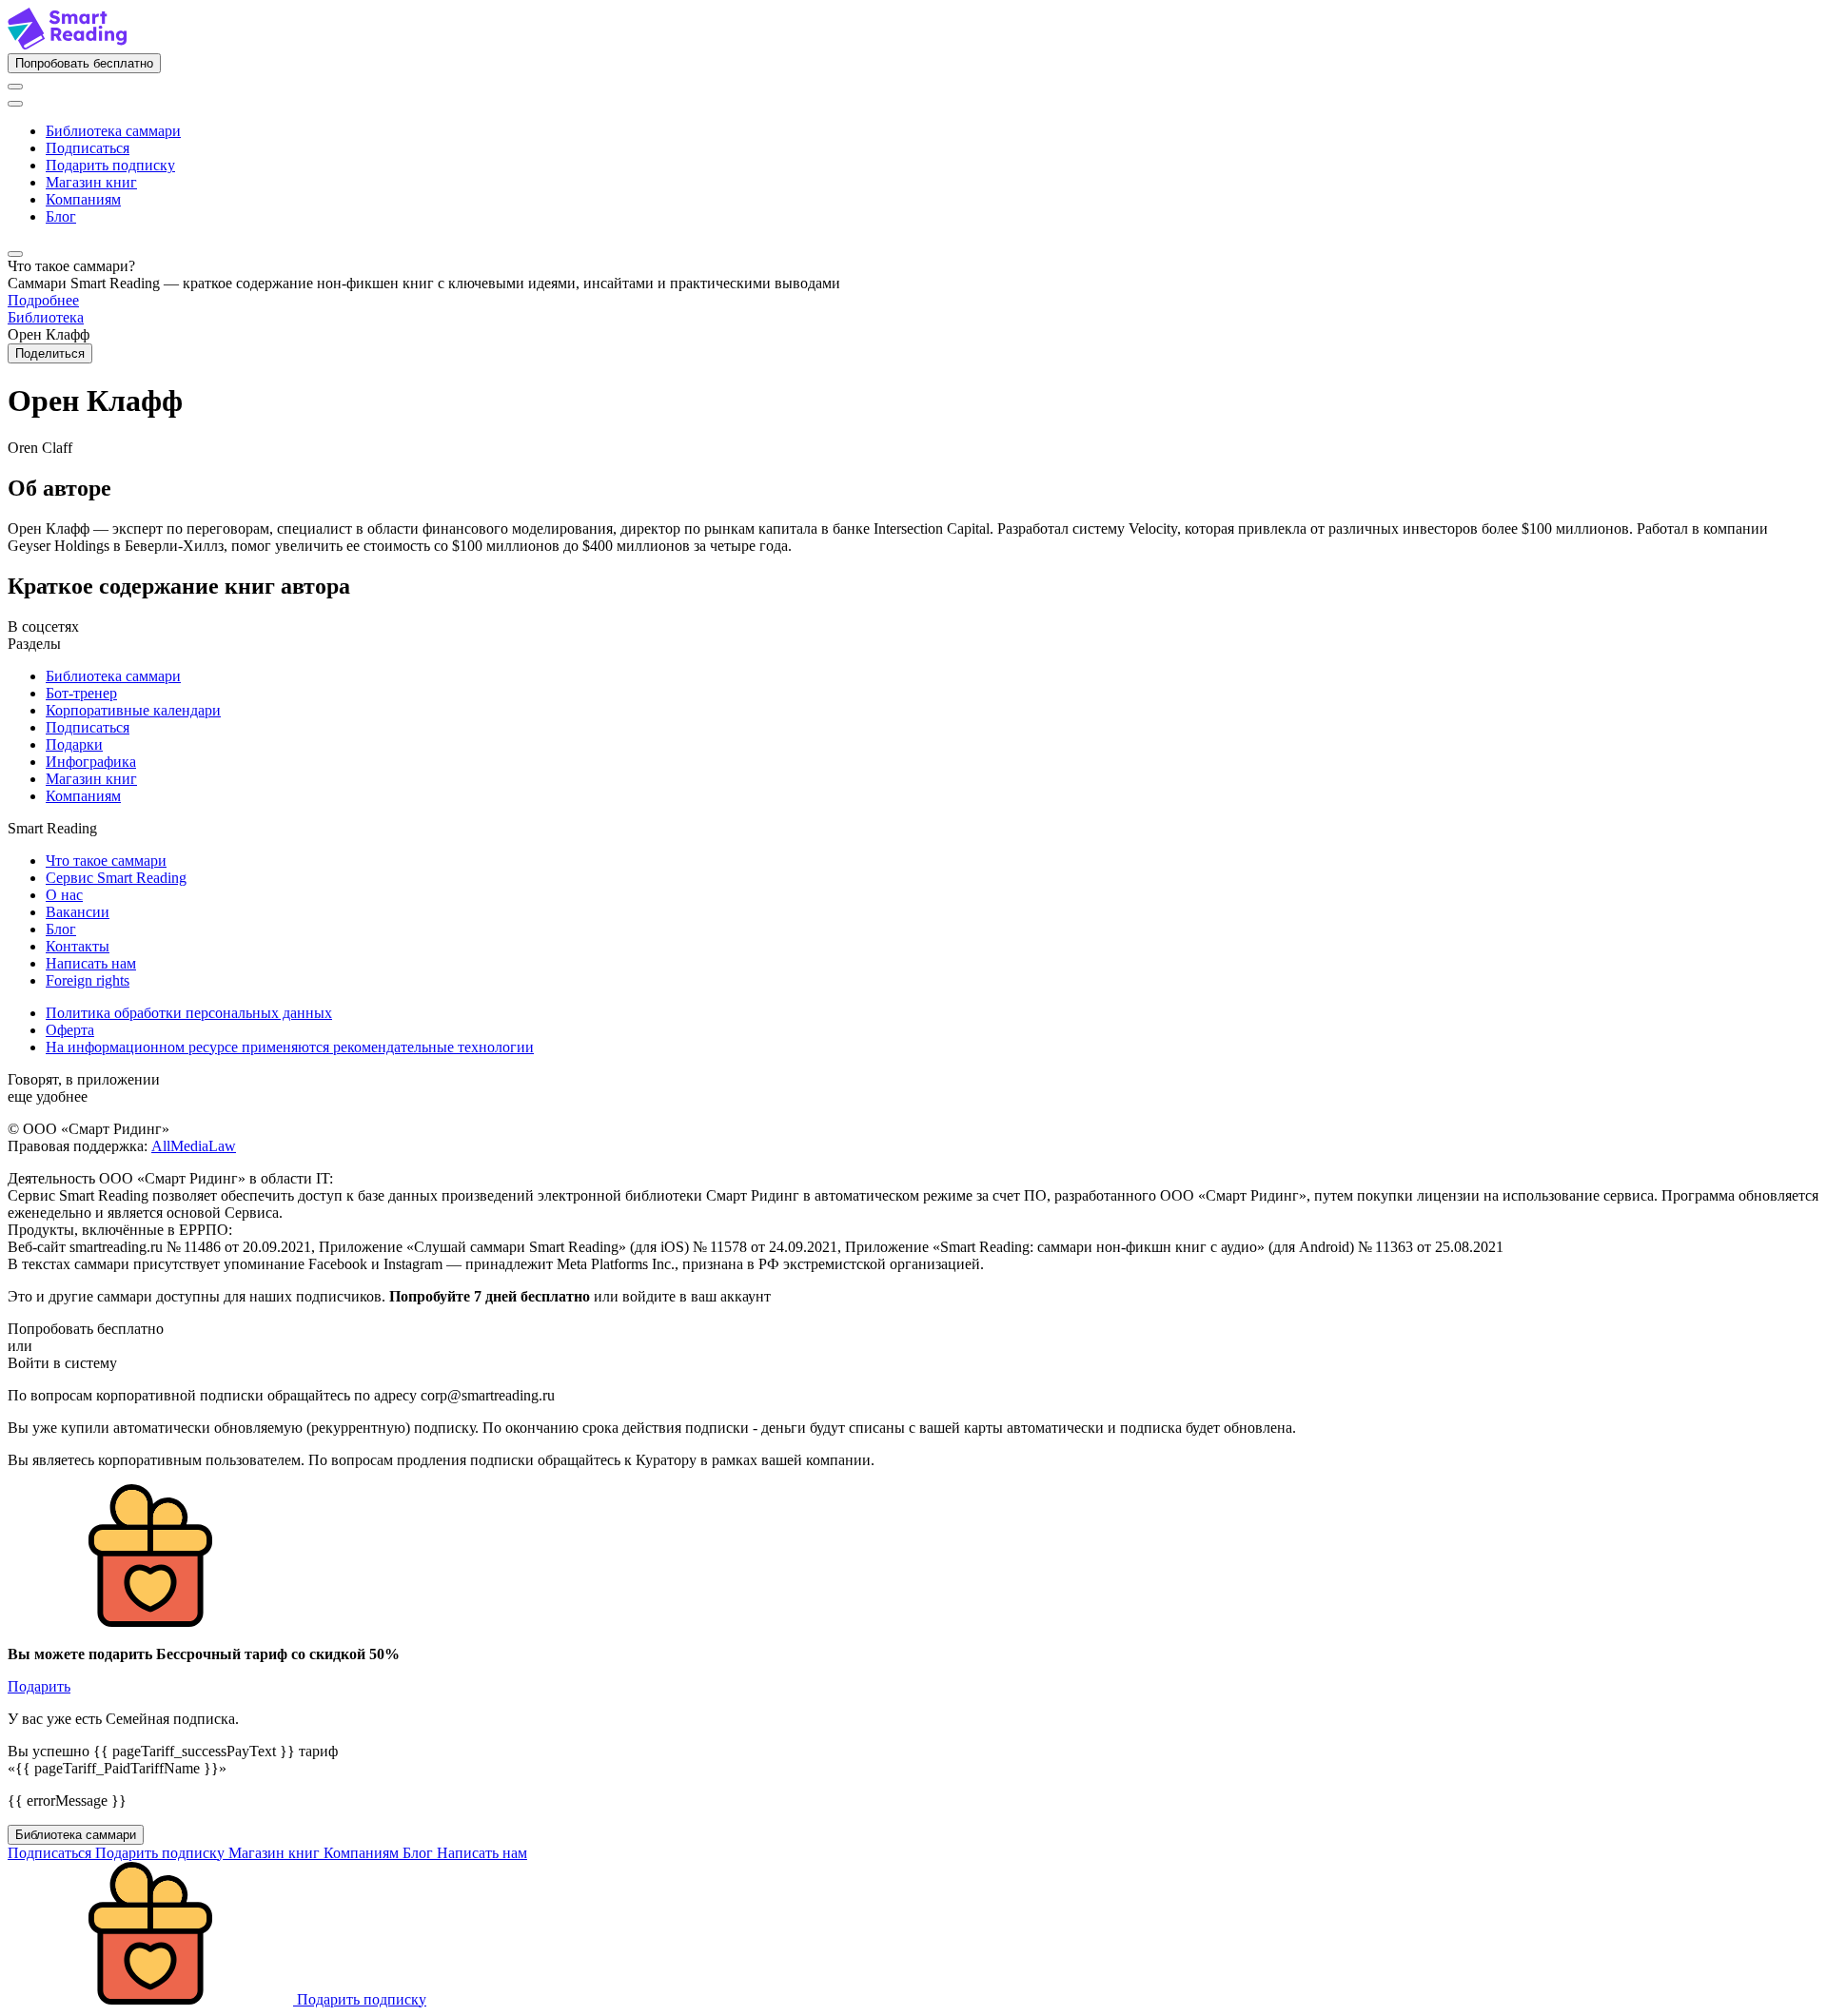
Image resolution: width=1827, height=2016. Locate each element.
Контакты (78, 946)
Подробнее (43, 300)
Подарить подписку (110, 165)
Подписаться (88, 148)
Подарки (74, 744)
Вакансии (78, 912)
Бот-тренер (81, 693)
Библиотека (46, 317)
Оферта (70, 1030)
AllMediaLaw (194, 1146)
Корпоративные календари (133, 710)
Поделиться (50, 353)
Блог (61, 216)
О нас (64, 895)
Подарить (39, 1686)
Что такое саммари (106, 861)
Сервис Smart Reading (116, 878)
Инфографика (91, 762)
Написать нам (91, 963)
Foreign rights (88, 980)
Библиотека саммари (113, 131)
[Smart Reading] (67, 44)
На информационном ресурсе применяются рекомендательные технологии (290, 1047)
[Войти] (15, 87)
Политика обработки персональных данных (189, 1013)
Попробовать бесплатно (84, 63)
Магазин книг (91, 182)
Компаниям (83, 199)
